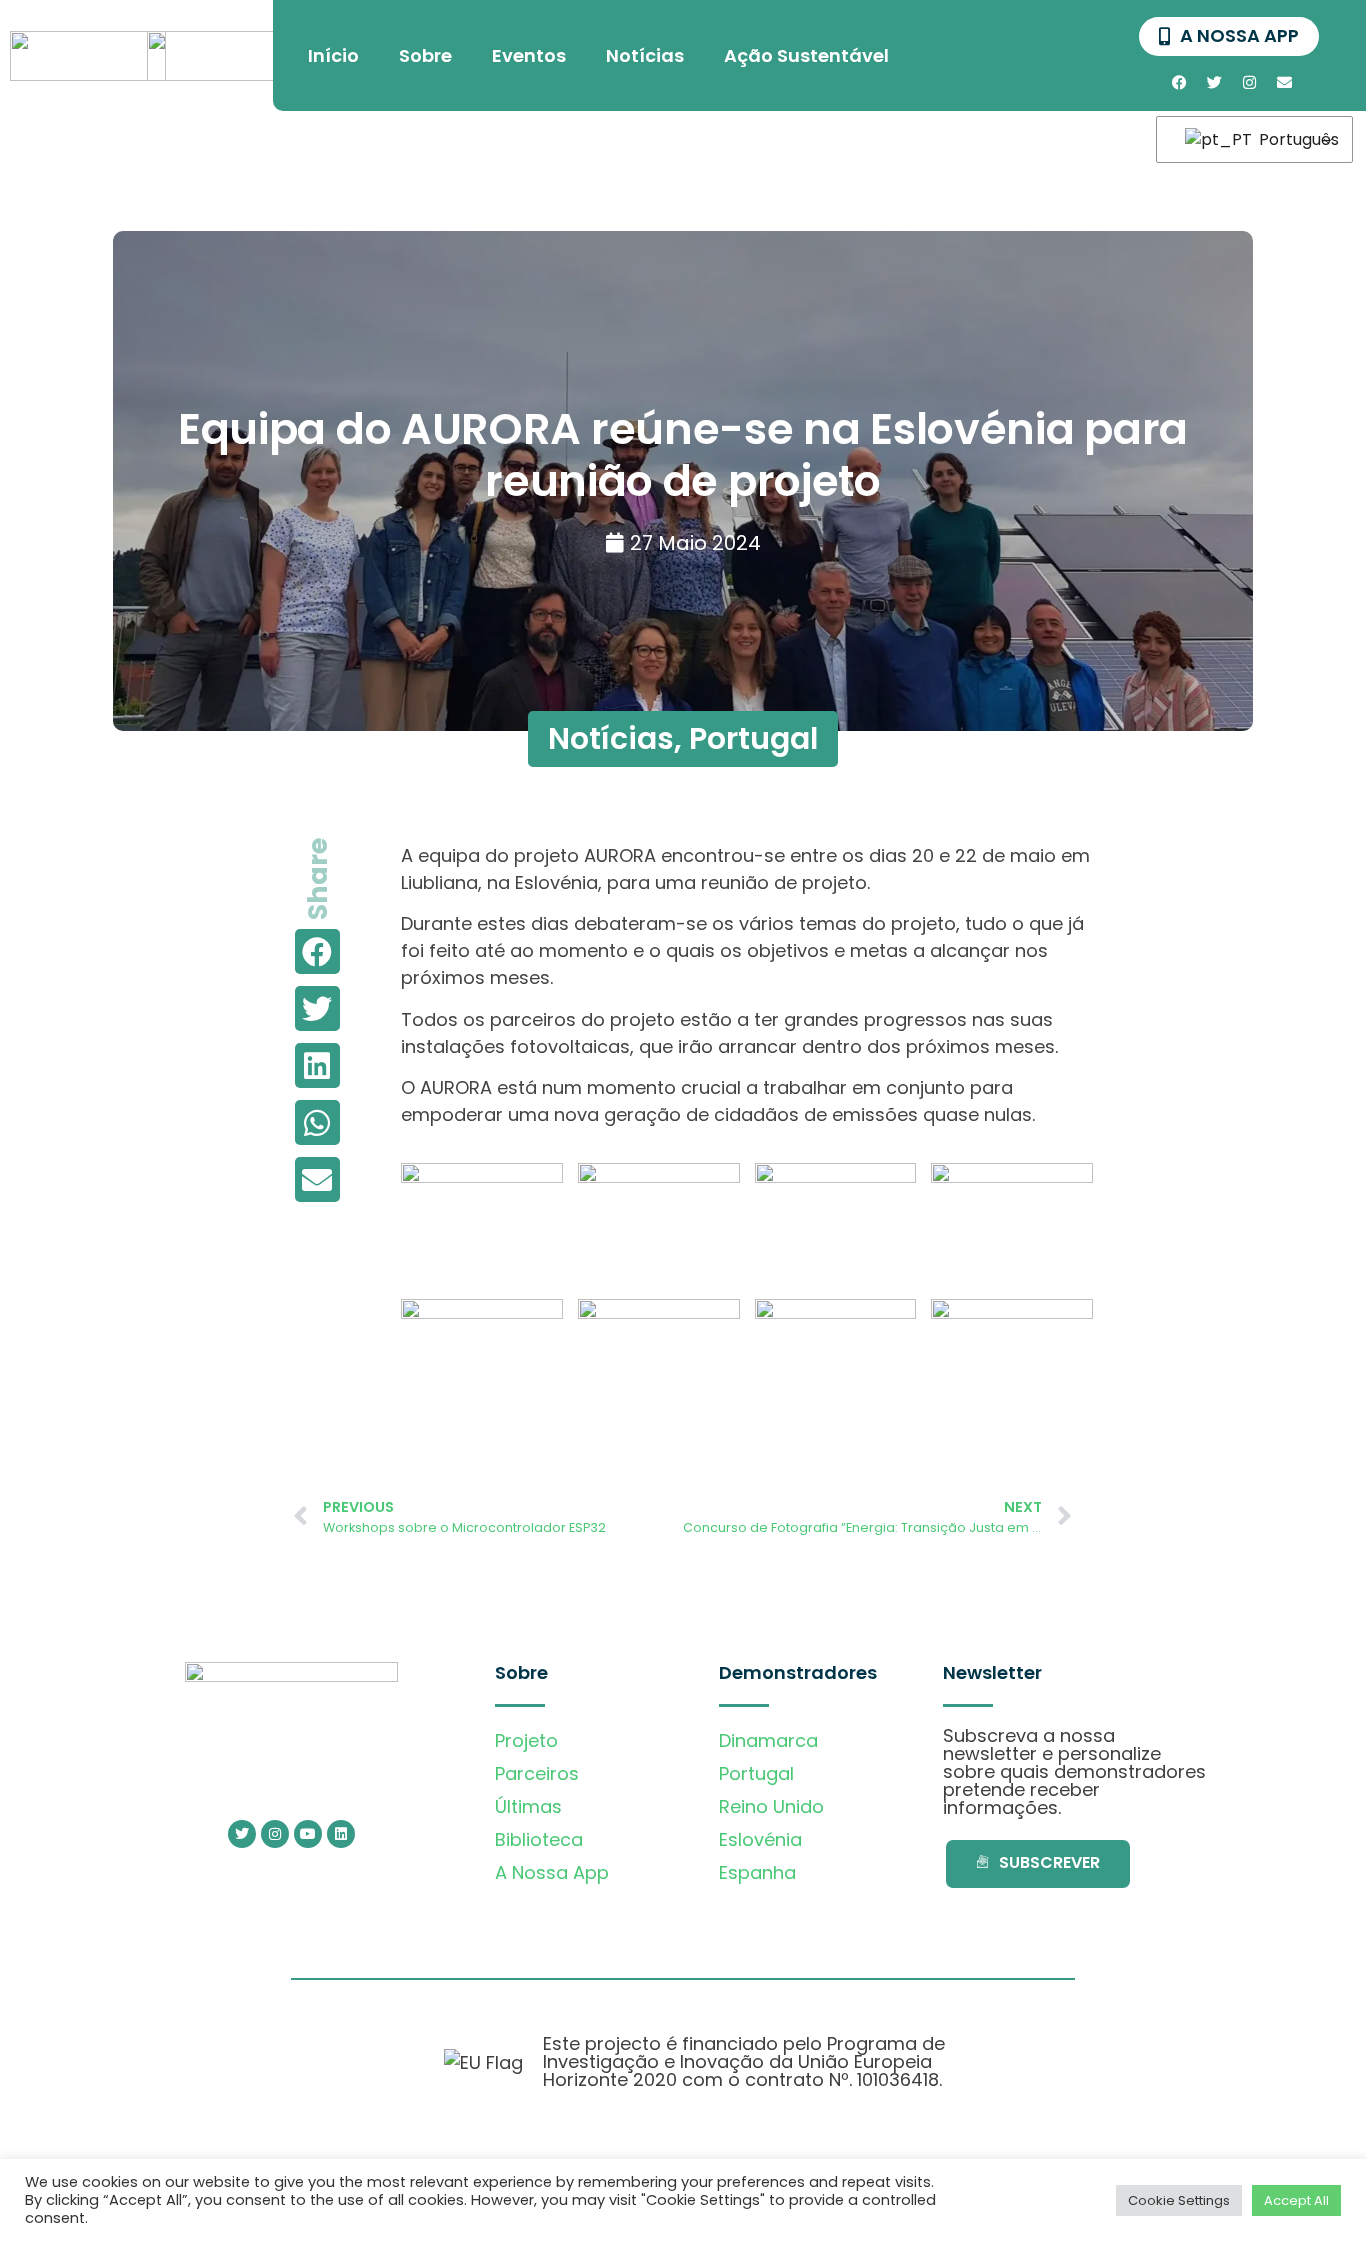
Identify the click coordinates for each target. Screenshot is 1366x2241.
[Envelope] (1284, 82)
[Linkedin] (341, 1834)
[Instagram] (1249, 82)
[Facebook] (1179, 82)
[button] (317, 951)
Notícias (645, 55)
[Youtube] (308, 1834)
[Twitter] (1214, 82)
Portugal (753, 738)
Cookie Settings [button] (1179, 2200)
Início (333, 55)
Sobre (425, 55)
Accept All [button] (1296, 2200)
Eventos (529, 55)
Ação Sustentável (806, 55)
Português (1293, 139)
